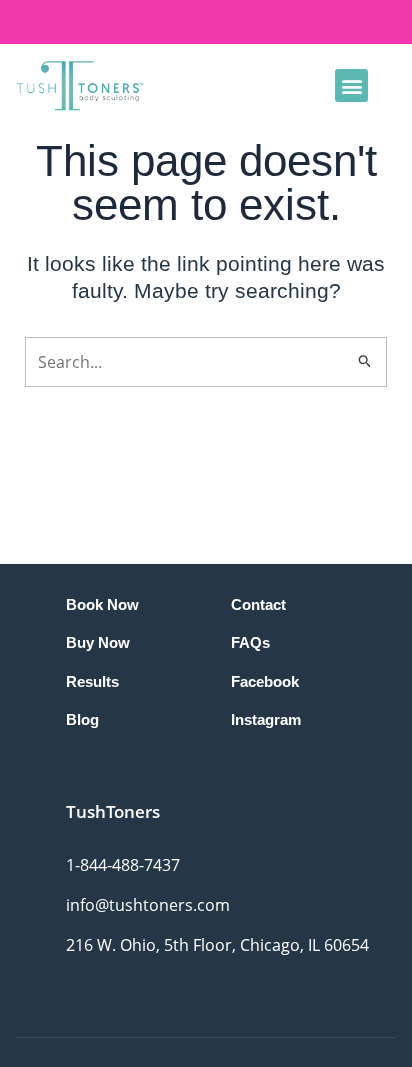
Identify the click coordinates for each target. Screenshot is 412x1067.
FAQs (250, 642)
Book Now (102, 604)
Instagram (266, 719)
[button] (351, 85)
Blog (82, 719)
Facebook (265, 681)
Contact (258, 604)
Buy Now (98, 642)
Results (92, 681)
